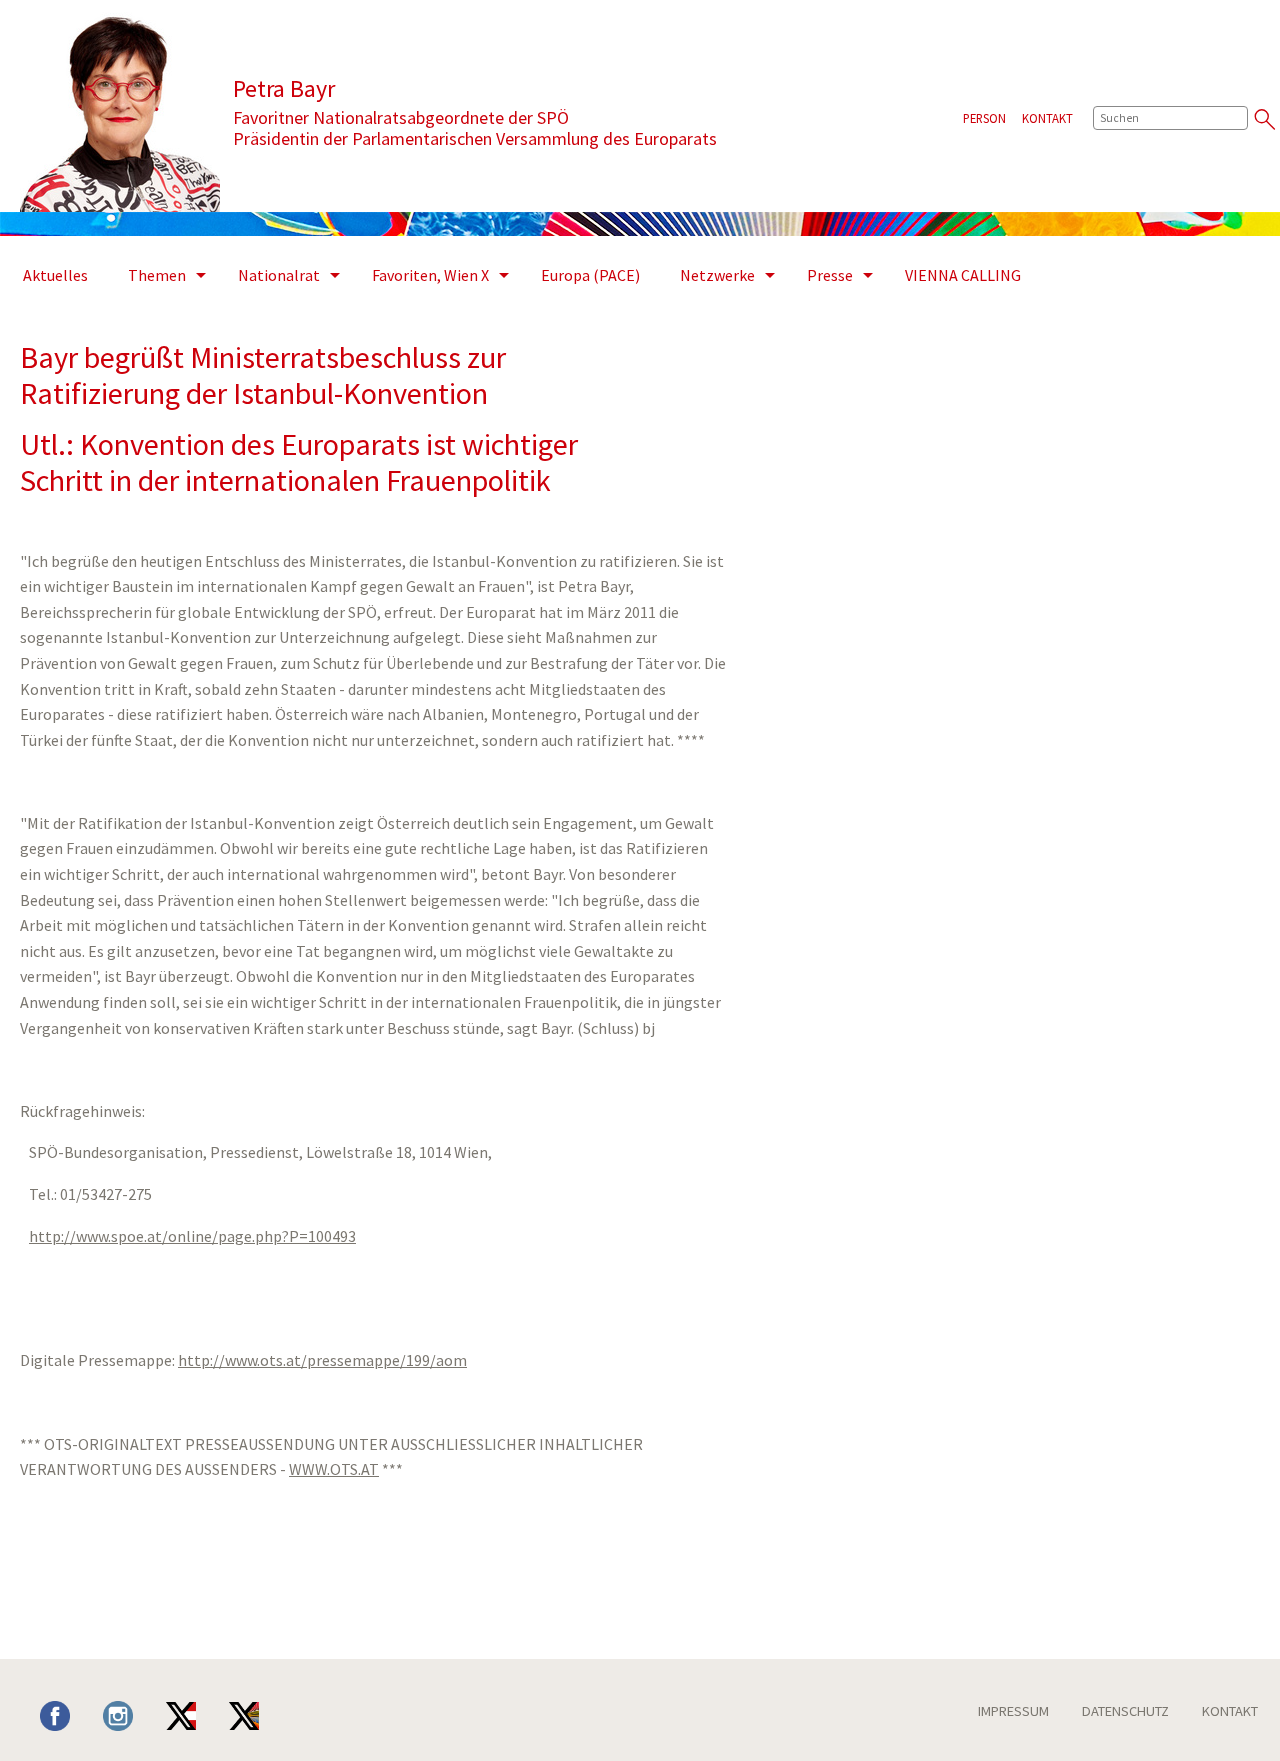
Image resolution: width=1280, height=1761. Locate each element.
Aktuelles (55, 275)
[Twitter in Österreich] (196, 1714)
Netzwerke (717, 275)
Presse (830, 275)
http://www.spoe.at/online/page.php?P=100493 (192, 1236)
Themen (157, 275)
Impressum (1013, 1711)
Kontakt (1047, 118)
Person (984, 118)
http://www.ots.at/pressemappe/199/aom (322, 1360)
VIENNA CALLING (963, 275)
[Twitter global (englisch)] (259, 1714)
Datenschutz (1125, 1711)
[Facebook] (70, 1714)
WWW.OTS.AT (334, 1469)
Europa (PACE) (590, 275)
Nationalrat (279, 275)
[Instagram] (133, 1714)
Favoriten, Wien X (430, 275)
